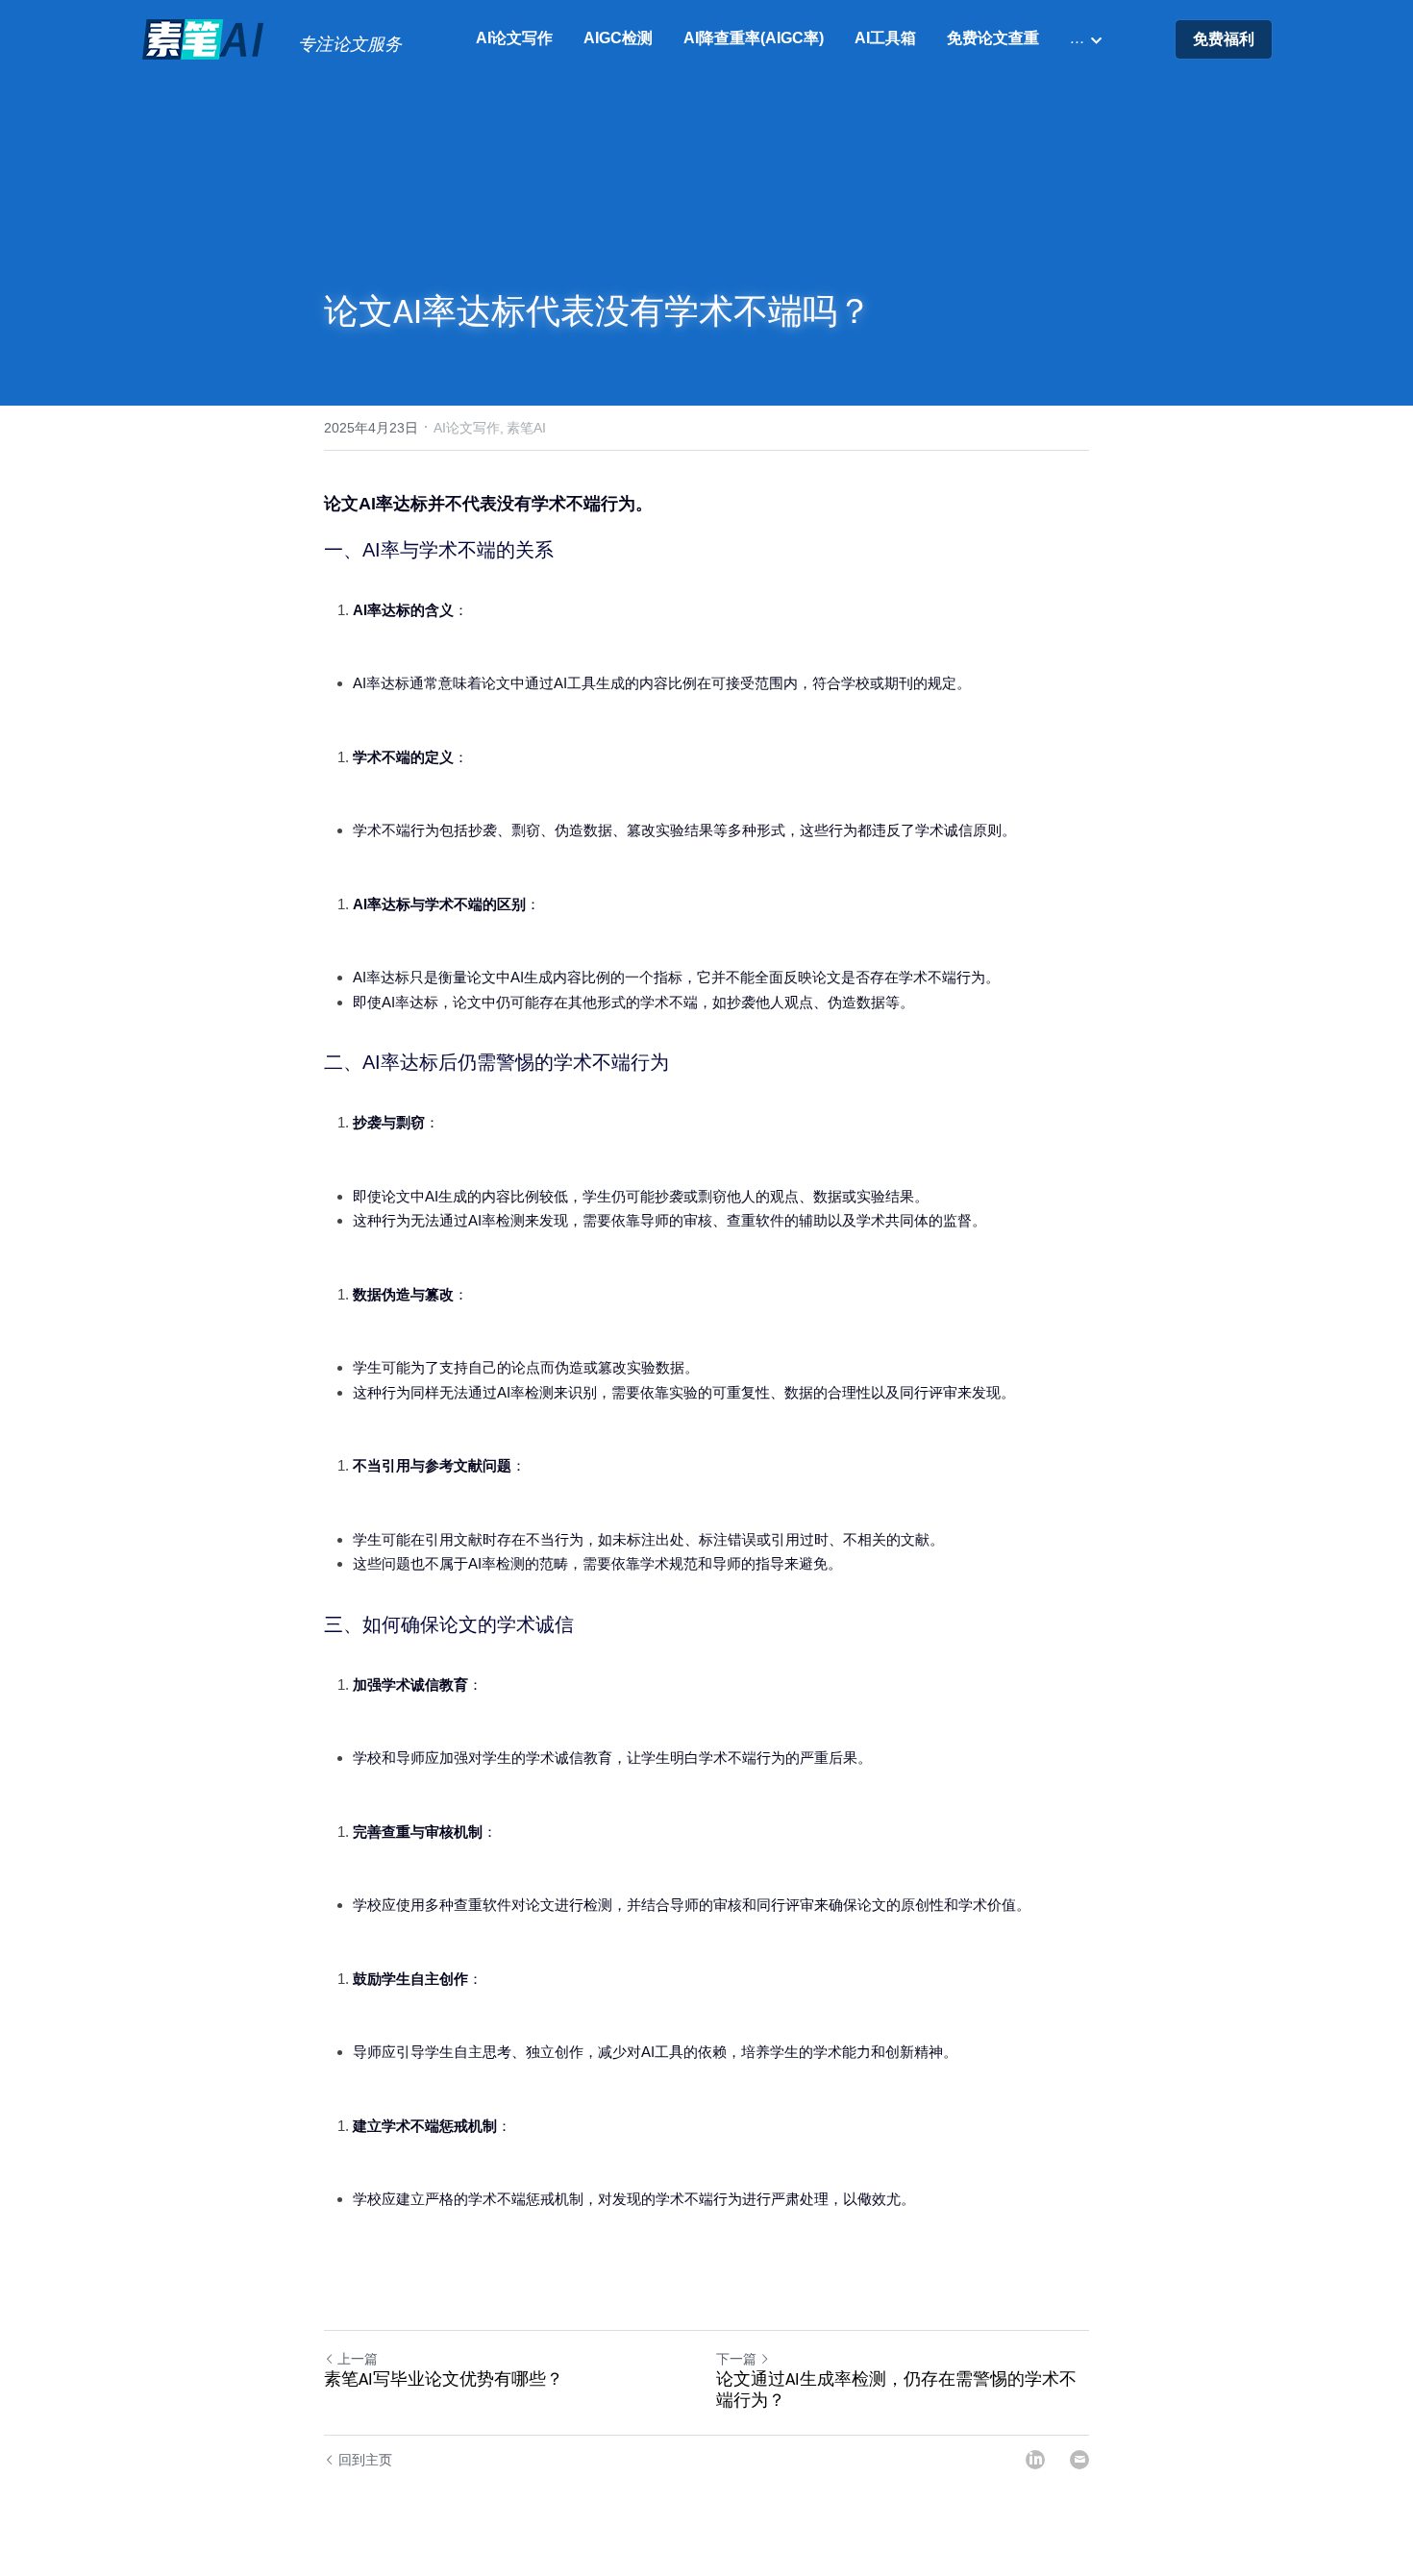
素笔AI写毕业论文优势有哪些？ (444, 2380)
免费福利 (1224, 39)
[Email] (1079, 2460)
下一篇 (736, 2359)
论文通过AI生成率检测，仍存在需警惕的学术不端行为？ (896, 2391)
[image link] (205, 38)
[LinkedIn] (1035, 2460)
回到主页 (365, 2460)
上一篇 (358, 2359)
